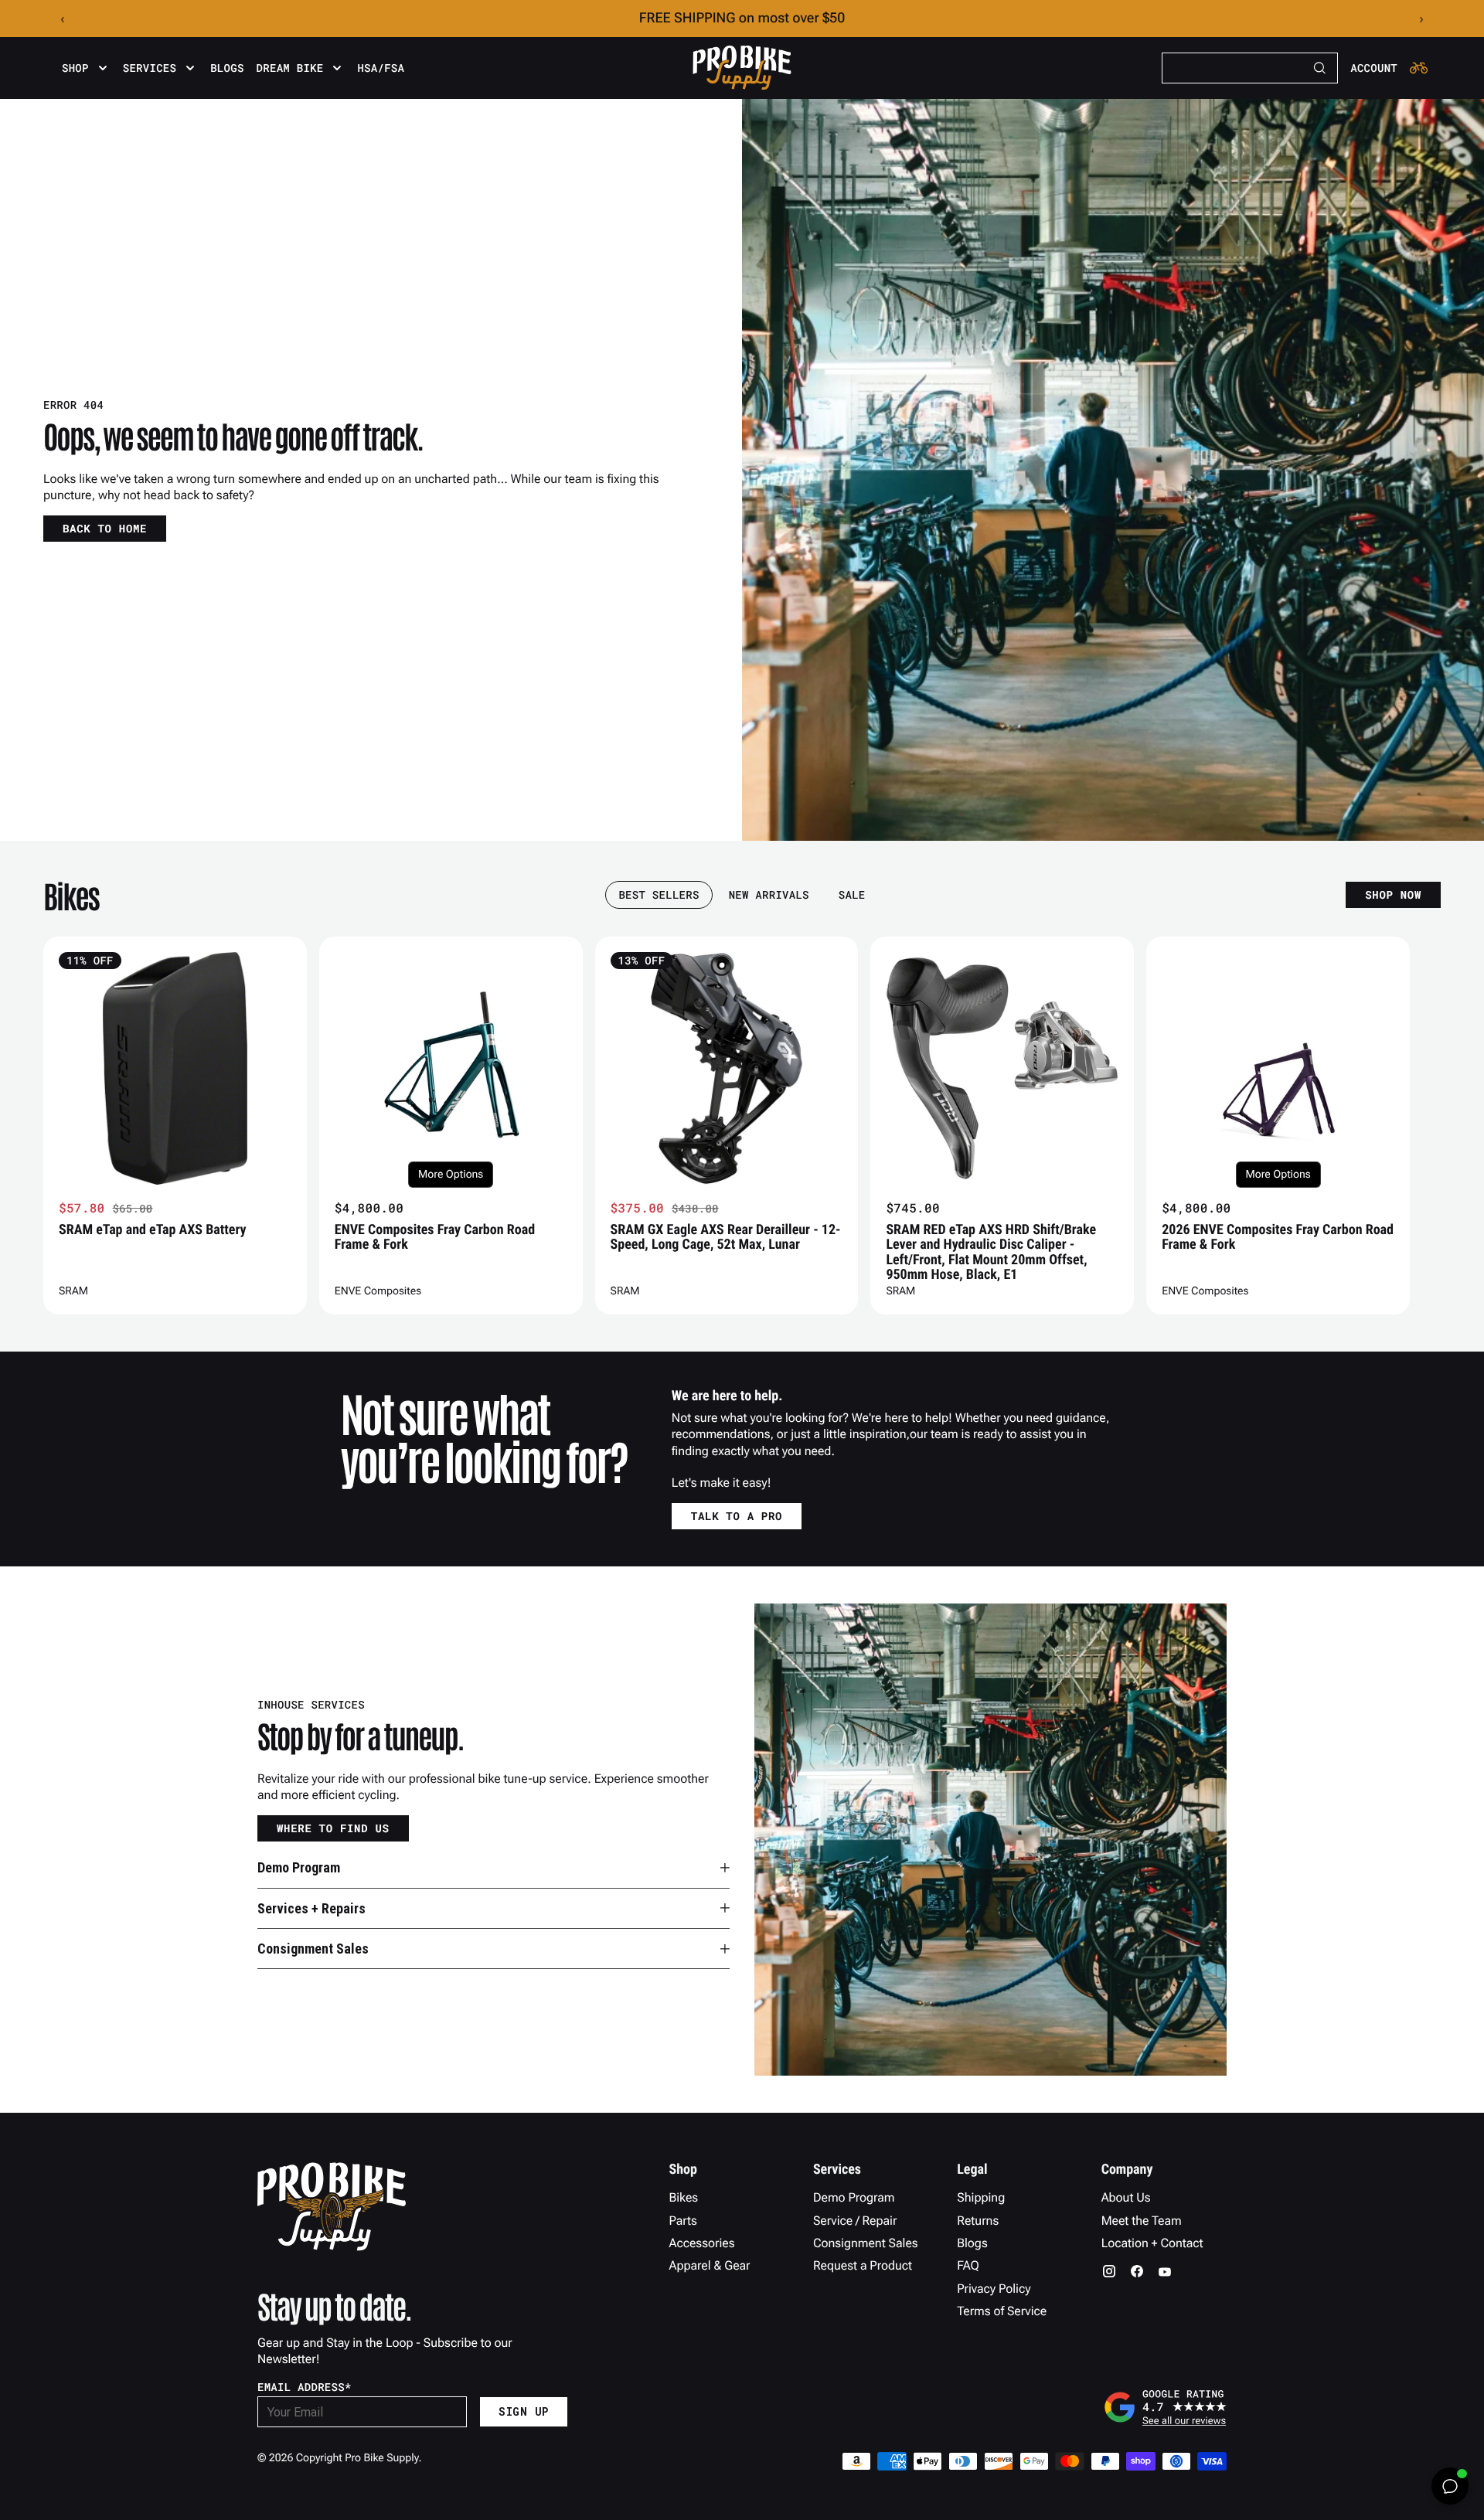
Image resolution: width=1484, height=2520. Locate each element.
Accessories (702, 2243)
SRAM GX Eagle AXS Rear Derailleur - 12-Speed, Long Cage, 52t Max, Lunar (726, 1237)
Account (1374, 68)
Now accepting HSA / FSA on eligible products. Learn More (742, 18)
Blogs (227, 68)
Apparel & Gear (710, 2265)
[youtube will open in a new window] (1165, 2271)
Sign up (524, 2411)
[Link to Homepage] (742, 68)
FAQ (968, 2265)
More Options (451, 1175)
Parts (683, 2221)
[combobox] (1250, 68)
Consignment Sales (866, 2243)
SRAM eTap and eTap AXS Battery (153, 1230)
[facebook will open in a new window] (1137, 2271)
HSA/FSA (381, 68)
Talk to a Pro (737, 1516)
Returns (978, 2221)
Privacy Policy (994, 2289)
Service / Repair (855, 2221)
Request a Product (863, 2265)
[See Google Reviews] (1165, 2407)
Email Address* (305, 2387)
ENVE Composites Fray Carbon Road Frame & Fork (435, 1237)
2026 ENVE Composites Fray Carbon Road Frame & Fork (1278, 1237)
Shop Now (1393, 894)
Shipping (981, 2197)
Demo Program (854, 2197)
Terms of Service (1002, 2311)
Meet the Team (1142, 2221)
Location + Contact (1152, 2243)
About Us (1126, 2197)
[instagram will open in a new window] (1109, 2271)
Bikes (684, 2197)
